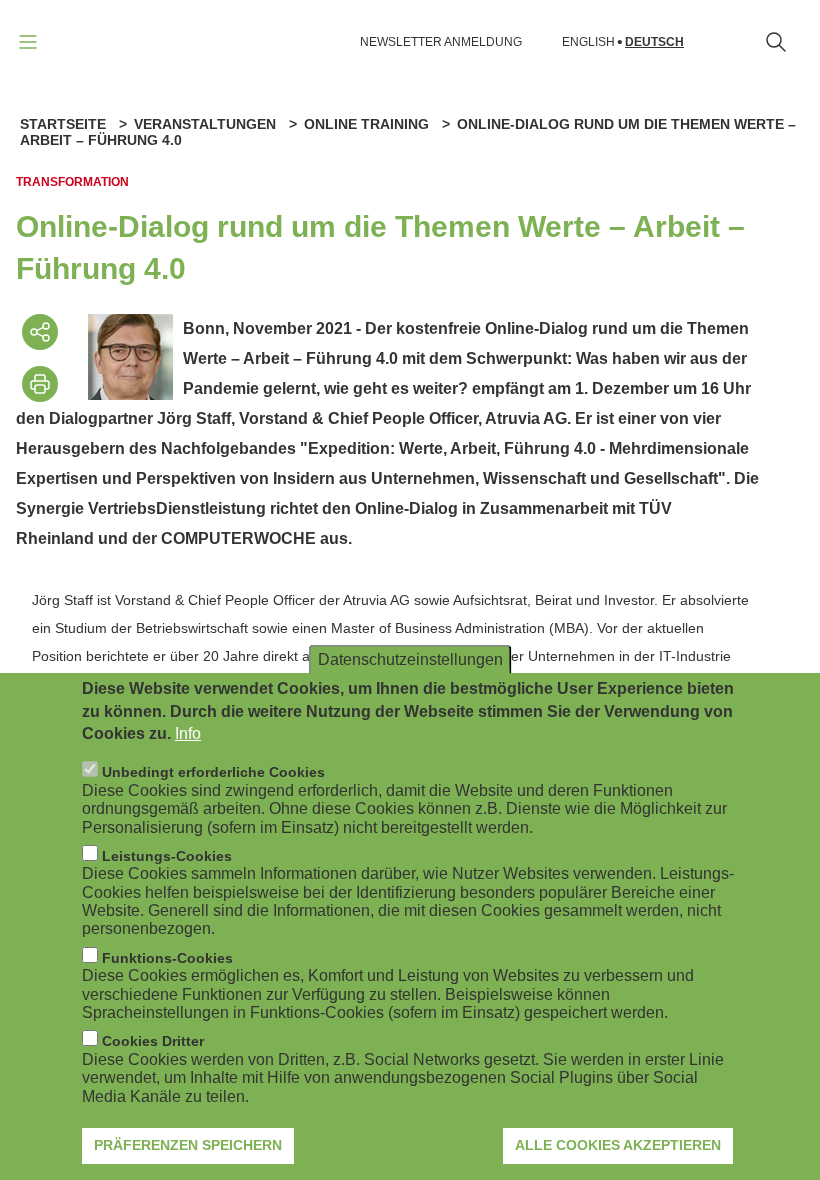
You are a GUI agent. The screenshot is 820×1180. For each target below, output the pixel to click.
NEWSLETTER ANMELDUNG (441, 42)
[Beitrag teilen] (40, 332)
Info (188, 733)
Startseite (63, 124)
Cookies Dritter (153, 1041)
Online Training (366, 124)
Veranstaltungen (205, 124)
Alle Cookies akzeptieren (618, 1145)
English (588, 42)
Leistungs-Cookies (167, 856)
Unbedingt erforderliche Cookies (213, 772)
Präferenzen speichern (188, 1145)
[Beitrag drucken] (40, 384)
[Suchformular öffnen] (776, 42)
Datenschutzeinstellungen (410, 659)
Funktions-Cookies (167, 958)
